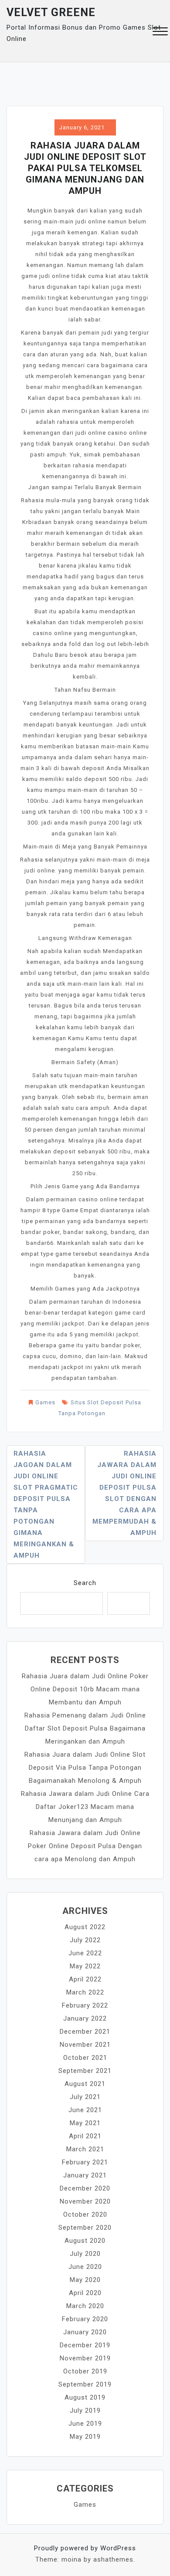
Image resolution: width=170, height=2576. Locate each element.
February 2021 (85, 2162)
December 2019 (85, 2345)
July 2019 (85, 2410)
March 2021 (85, 2149)
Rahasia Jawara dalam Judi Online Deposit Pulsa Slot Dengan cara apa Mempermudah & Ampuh (124, 1493)
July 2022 (85, 1940)
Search (85, 1583)
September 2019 (85, 2384)
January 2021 (85, 2175)
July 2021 (85, 2097)
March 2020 (85, 2306)
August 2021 (85, 2084)
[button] (160, 32)
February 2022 (85, 2005)
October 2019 (85, 2371)
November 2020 (85, 2201)
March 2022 (85, 1992)
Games (45, 1402)
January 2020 (85, 2332)
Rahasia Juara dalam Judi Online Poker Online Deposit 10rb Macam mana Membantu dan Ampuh (85, 1689)
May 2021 (85, 2123)
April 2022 (85, 1979)
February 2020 (85, 2319)
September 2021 (85, 2071)
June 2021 (85, 2110)
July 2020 (85, 2254)
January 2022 (85, 2018)
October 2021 (85, 2058)
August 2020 (85, 2241)
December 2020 (85, 2188)
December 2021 (85, 2032)
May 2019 (85, 2437)
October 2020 (85, 2214)
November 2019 (85, 2358)
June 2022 (85, 1953)
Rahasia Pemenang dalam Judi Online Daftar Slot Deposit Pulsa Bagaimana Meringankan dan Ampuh (85, 1728)
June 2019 (85, 2424)
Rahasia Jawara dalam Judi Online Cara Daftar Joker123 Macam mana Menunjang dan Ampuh (85, 1807)
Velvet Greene (51, 12)
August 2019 (85, 2397)
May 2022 (85, 1966)
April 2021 (85, 2136)
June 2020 (85, 2267)
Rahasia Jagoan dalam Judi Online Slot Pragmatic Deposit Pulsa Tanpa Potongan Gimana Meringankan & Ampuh (46, 1504)
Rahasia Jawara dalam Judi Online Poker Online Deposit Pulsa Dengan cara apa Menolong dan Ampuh (85, 1846)
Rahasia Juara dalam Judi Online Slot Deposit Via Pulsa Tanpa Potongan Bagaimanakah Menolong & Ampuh (85, 1768)
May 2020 (85, 2280)
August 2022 (85, 1927)
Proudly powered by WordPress (85, 2548)
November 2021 (85, 2045)
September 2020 (85, 2228)
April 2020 (85, 2293)
